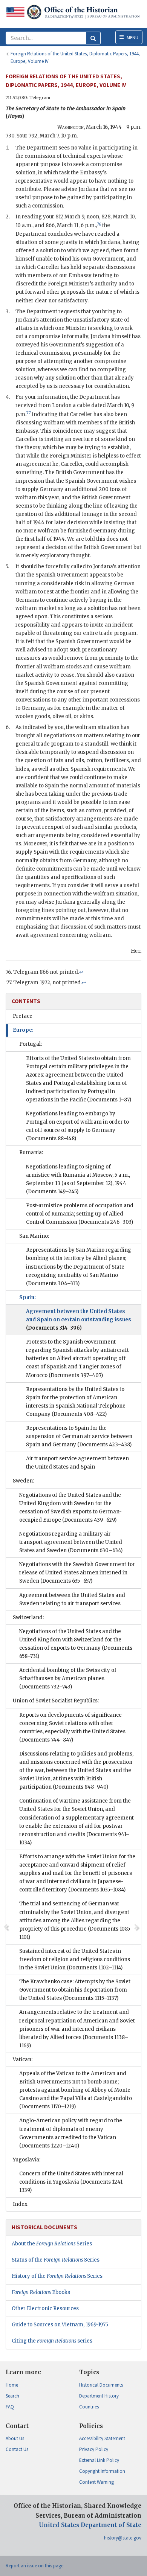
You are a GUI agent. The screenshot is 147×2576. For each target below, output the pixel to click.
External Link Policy (99, 2460)
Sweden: (23, 1481)
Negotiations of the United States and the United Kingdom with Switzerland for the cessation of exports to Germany (76, 1644)
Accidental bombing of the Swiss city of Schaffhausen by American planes (68, 1678)
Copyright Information (102, 2471)
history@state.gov (123, 2538)
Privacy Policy (94, 2449)
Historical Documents (101, 2385)
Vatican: (23, 2060)
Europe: (23, 1030)
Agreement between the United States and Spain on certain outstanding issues (79, 1320)
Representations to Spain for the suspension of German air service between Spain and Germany (79, 1436)
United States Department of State (90, 2525)
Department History (99, 2396)
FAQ (10, 2407)
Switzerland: (28, 1617)
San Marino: (34, 1236)
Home (12, 2385)
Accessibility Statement (102, 2438)
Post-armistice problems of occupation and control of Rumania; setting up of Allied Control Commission (80, 1214)
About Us (15, 2438)
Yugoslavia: (27, 2160)
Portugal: (31, 1044)
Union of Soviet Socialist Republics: (56, 1701)
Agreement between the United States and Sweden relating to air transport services (72, 1599)
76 (99, 224)
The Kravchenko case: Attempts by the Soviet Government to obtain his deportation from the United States (75, 1990)
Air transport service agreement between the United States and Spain (77, 1463)
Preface (23, 1016)
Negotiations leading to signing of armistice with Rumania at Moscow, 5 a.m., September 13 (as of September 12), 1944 (78, 1179)
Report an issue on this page (34, 2566)
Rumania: (31, 1152)
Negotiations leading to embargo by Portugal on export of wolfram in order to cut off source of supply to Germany (77, 1126)
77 (29, 413)
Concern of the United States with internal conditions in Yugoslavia (73, 2182)
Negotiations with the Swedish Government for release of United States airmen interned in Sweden (77, 1573)
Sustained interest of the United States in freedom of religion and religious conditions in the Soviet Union (75, 1959)
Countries (89, 2407)
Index (20, 2204)
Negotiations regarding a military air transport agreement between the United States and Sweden (71, 1542)
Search (12, 2396)
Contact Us (17, 2449)
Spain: (28, 1297)
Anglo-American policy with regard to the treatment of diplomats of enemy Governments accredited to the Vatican (71, 2133)
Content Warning (96, 2482)
